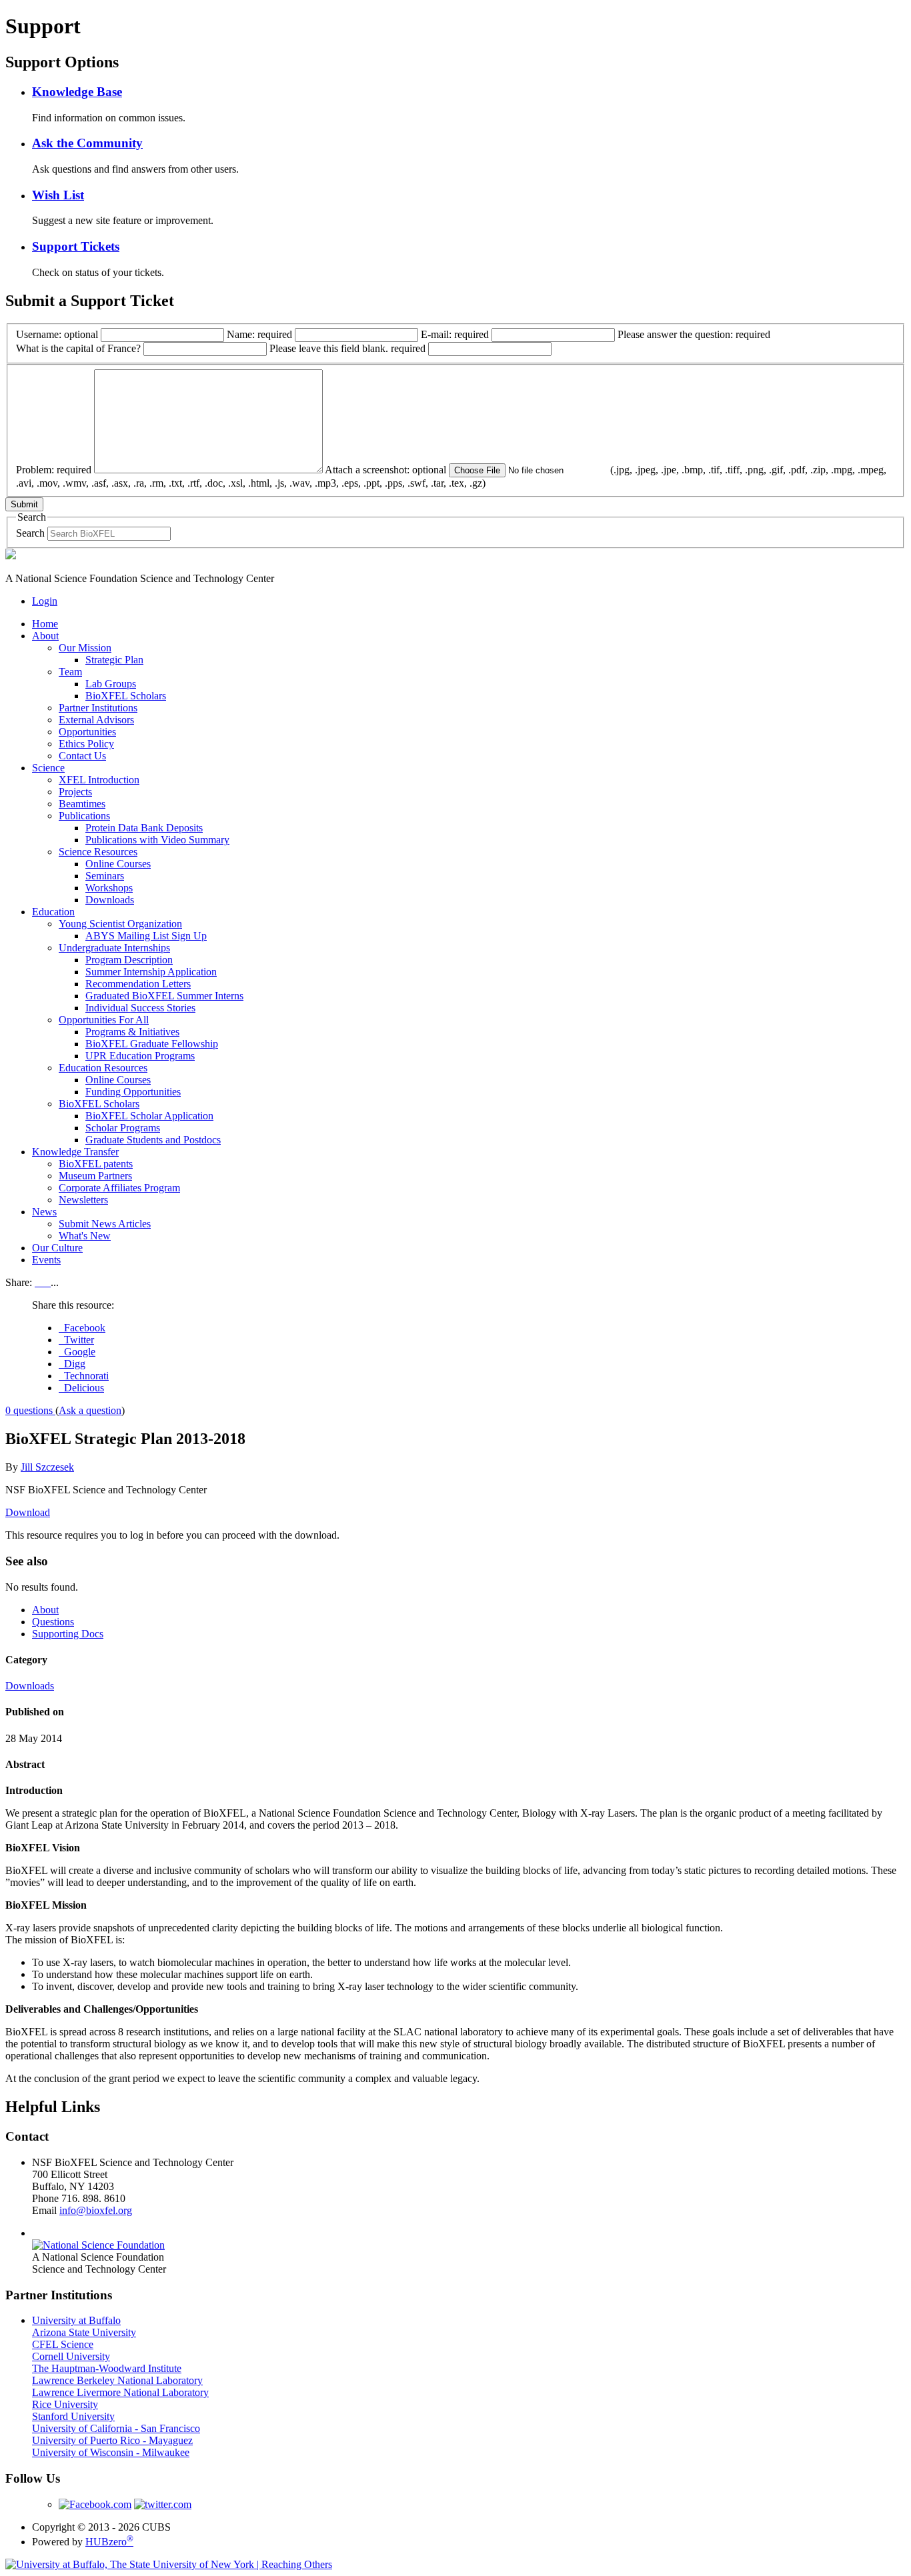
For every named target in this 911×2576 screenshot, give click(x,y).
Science (48, 768)
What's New (85, 1236)
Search (30, 533)
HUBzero (109, 2542)
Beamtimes (82, 804)
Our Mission (85, 648)
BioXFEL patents (96, 1164)
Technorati (84, 1376)
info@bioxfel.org (96, 2210)
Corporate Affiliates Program (119, 1188)
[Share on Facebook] (37, 1282)
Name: (259, 334)
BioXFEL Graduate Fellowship (152, 1044)
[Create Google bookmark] (48, 1282)
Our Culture (57, 1248)
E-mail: (455, 334)
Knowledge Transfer (75, 1152)
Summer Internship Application (151, 972)
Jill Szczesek (47, 1467)
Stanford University (73, 2416)
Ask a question (90, 1410)
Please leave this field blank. (347, 348)
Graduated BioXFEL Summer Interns (164, 996)
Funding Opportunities (133, 1092)
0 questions (30, 1410)
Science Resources (98, 852)
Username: (57, 334)
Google (77, 1352)
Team (70, 672)
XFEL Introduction (99, 780)
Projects (75, 792)
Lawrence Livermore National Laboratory (120, 2392)
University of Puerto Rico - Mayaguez (112, 2440)
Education (53, 912)
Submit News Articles (105, 1224)
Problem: (54, 470)
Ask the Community (87, 143)
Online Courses (118, 864)
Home (45, 624)
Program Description (129, 960)
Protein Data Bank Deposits (144, 828)
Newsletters (83, 1200)
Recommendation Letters (138, 984)
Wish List (58, 195)
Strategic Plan (114, 660)
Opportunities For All (104, 1020)
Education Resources (103, 1068)
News (44, 1212)
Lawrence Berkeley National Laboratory (117, 2380)
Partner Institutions (98, 708)
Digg (72, 1364)
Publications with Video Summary (157, 840)
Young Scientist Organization (120, 924)
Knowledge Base (77, 92)
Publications (84, 816)
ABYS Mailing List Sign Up (146, 936)
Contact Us (82, 756)
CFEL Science (63, 2344)
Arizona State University (84, 2332)
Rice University (65, 2404)
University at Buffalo (76, 2320)
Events (46, 1260)
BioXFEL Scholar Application (149, 1116)
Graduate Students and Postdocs (153, 1140)
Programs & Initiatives (132, 1032)
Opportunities (87, 732)
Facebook (82, 1328)
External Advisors (96, 720)
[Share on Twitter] (43, 1282)
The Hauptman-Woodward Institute (107, 2368)
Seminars (105, 876)
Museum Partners (95, 1176)
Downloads (110, 900)
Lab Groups (111, 684)
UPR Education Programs (140, 1056)
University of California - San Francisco (116, 2428)
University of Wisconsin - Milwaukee (111, 2452)
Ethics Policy (86, 744)
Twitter (76, 1340)
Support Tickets (76, 246)
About (45, 636)
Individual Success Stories (140, 1008)
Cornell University (71, 2356)
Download (28, 1512)
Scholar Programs (123, 1128)
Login (45, 601)
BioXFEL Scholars (126, 696)
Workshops (109, 888)
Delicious (81, 1388)
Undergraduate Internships (114, 948)
